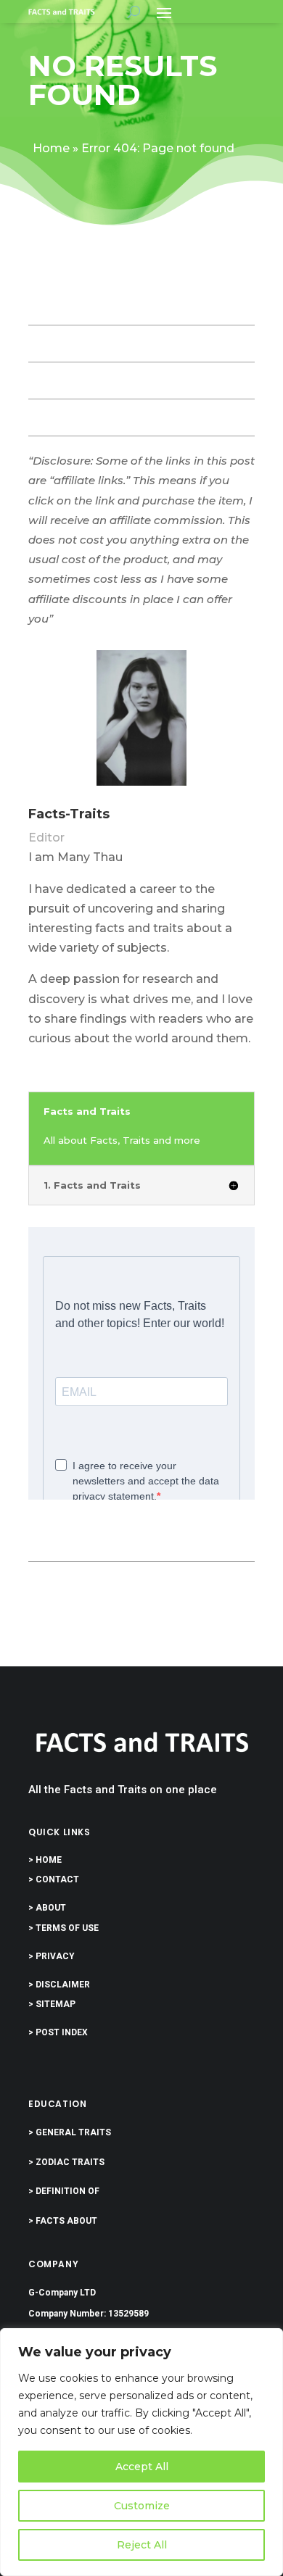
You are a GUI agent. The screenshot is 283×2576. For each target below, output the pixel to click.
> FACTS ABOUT (63, 2221)
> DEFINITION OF (64, 2191)
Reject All (142, 2545)
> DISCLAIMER (59, 1985)
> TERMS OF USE (63, 1928)
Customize (142, 2506)
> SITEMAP (52, 2004)
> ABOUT (47, 1908)
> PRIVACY (52, 1956)
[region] (141, 2452)
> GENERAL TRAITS (70, 2132)
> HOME (45, 1860)
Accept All (142, 2467)
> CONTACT (54, 1879)
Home (51, 148)
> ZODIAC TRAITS (66, 2162)
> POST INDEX (58, 2032)
